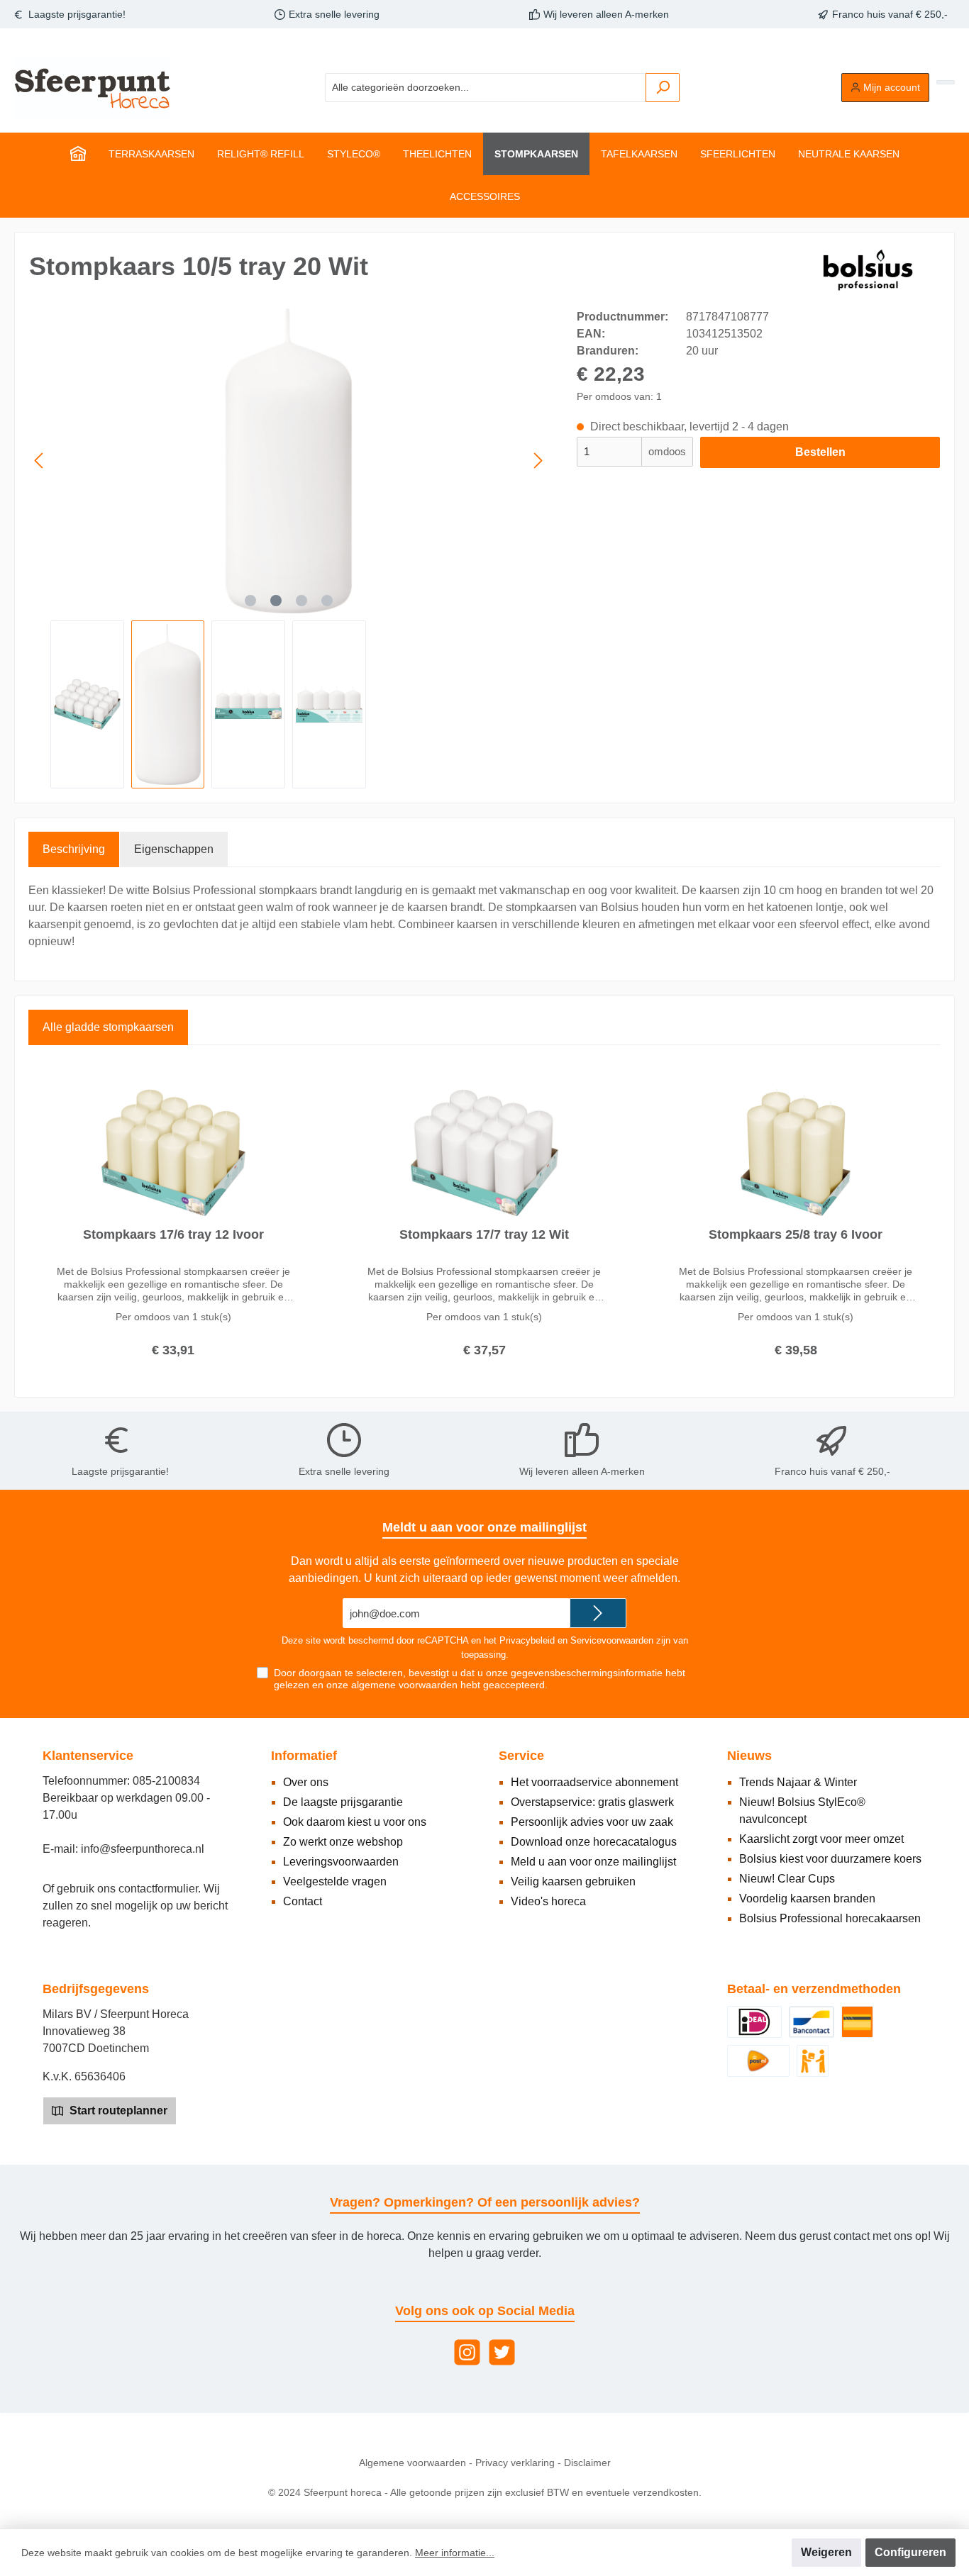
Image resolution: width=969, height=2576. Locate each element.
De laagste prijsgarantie (343, 1802)
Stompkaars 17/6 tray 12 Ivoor (173, 1234)
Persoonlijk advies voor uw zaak (592, 1822)
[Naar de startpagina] (92, 88)
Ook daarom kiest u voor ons (355, 1822)
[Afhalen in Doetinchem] (813, 2060)
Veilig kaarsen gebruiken (573, 1881)
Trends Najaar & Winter (798, 1782)
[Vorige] (40, 461)
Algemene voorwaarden (412, 2463)
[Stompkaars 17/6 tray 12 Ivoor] (173, 1152)
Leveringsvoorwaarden (341, 1862)
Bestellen (820, 452)
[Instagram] (467, 2352)
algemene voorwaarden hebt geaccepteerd (448, 1685)
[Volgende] (538, 461)
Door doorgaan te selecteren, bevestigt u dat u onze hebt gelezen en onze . (480, 1679)
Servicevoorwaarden (612, 1640)
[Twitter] (502, 2352)
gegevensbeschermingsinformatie (587, 1673)
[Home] (78, 154)
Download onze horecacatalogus (594, 1842)
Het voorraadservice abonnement (594, 1782)
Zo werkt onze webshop (343, 1842)
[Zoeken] (663, 88)
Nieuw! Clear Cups (787, 1879)
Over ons (306, 1782)
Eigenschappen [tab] (174, 849)
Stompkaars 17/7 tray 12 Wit (484, 1234)
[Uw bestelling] (946, 82)
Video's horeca (548, 1901)
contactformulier (158, 1889)
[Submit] (598, 1613)
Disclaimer (587, 2463)
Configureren (910, 2552)
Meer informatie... (455, 2553)
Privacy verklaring (515, 2463)
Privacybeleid (527, 1640)
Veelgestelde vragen (335, 1881)
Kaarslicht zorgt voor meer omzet (821, 1839)
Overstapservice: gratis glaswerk (592, 1802)
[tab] (74, 849)
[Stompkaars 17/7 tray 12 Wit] (485, 1152)
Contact (303, 1901)
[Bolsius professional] (869, 269)
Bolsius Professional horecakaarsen (830, 1918)
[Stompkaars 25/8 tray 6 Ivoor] (796, 1152)
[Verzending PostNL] (758, 2060)
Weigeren (826, 2552)
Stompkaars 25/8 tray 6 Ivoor (796, 1234)
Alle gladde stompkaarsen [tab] (108, 1027)
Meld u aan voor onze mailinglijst (593, 1862)
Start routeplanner (117, 2111)
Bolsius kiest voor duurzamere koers (830, 1859)
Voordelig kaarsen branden (807, 1898)
